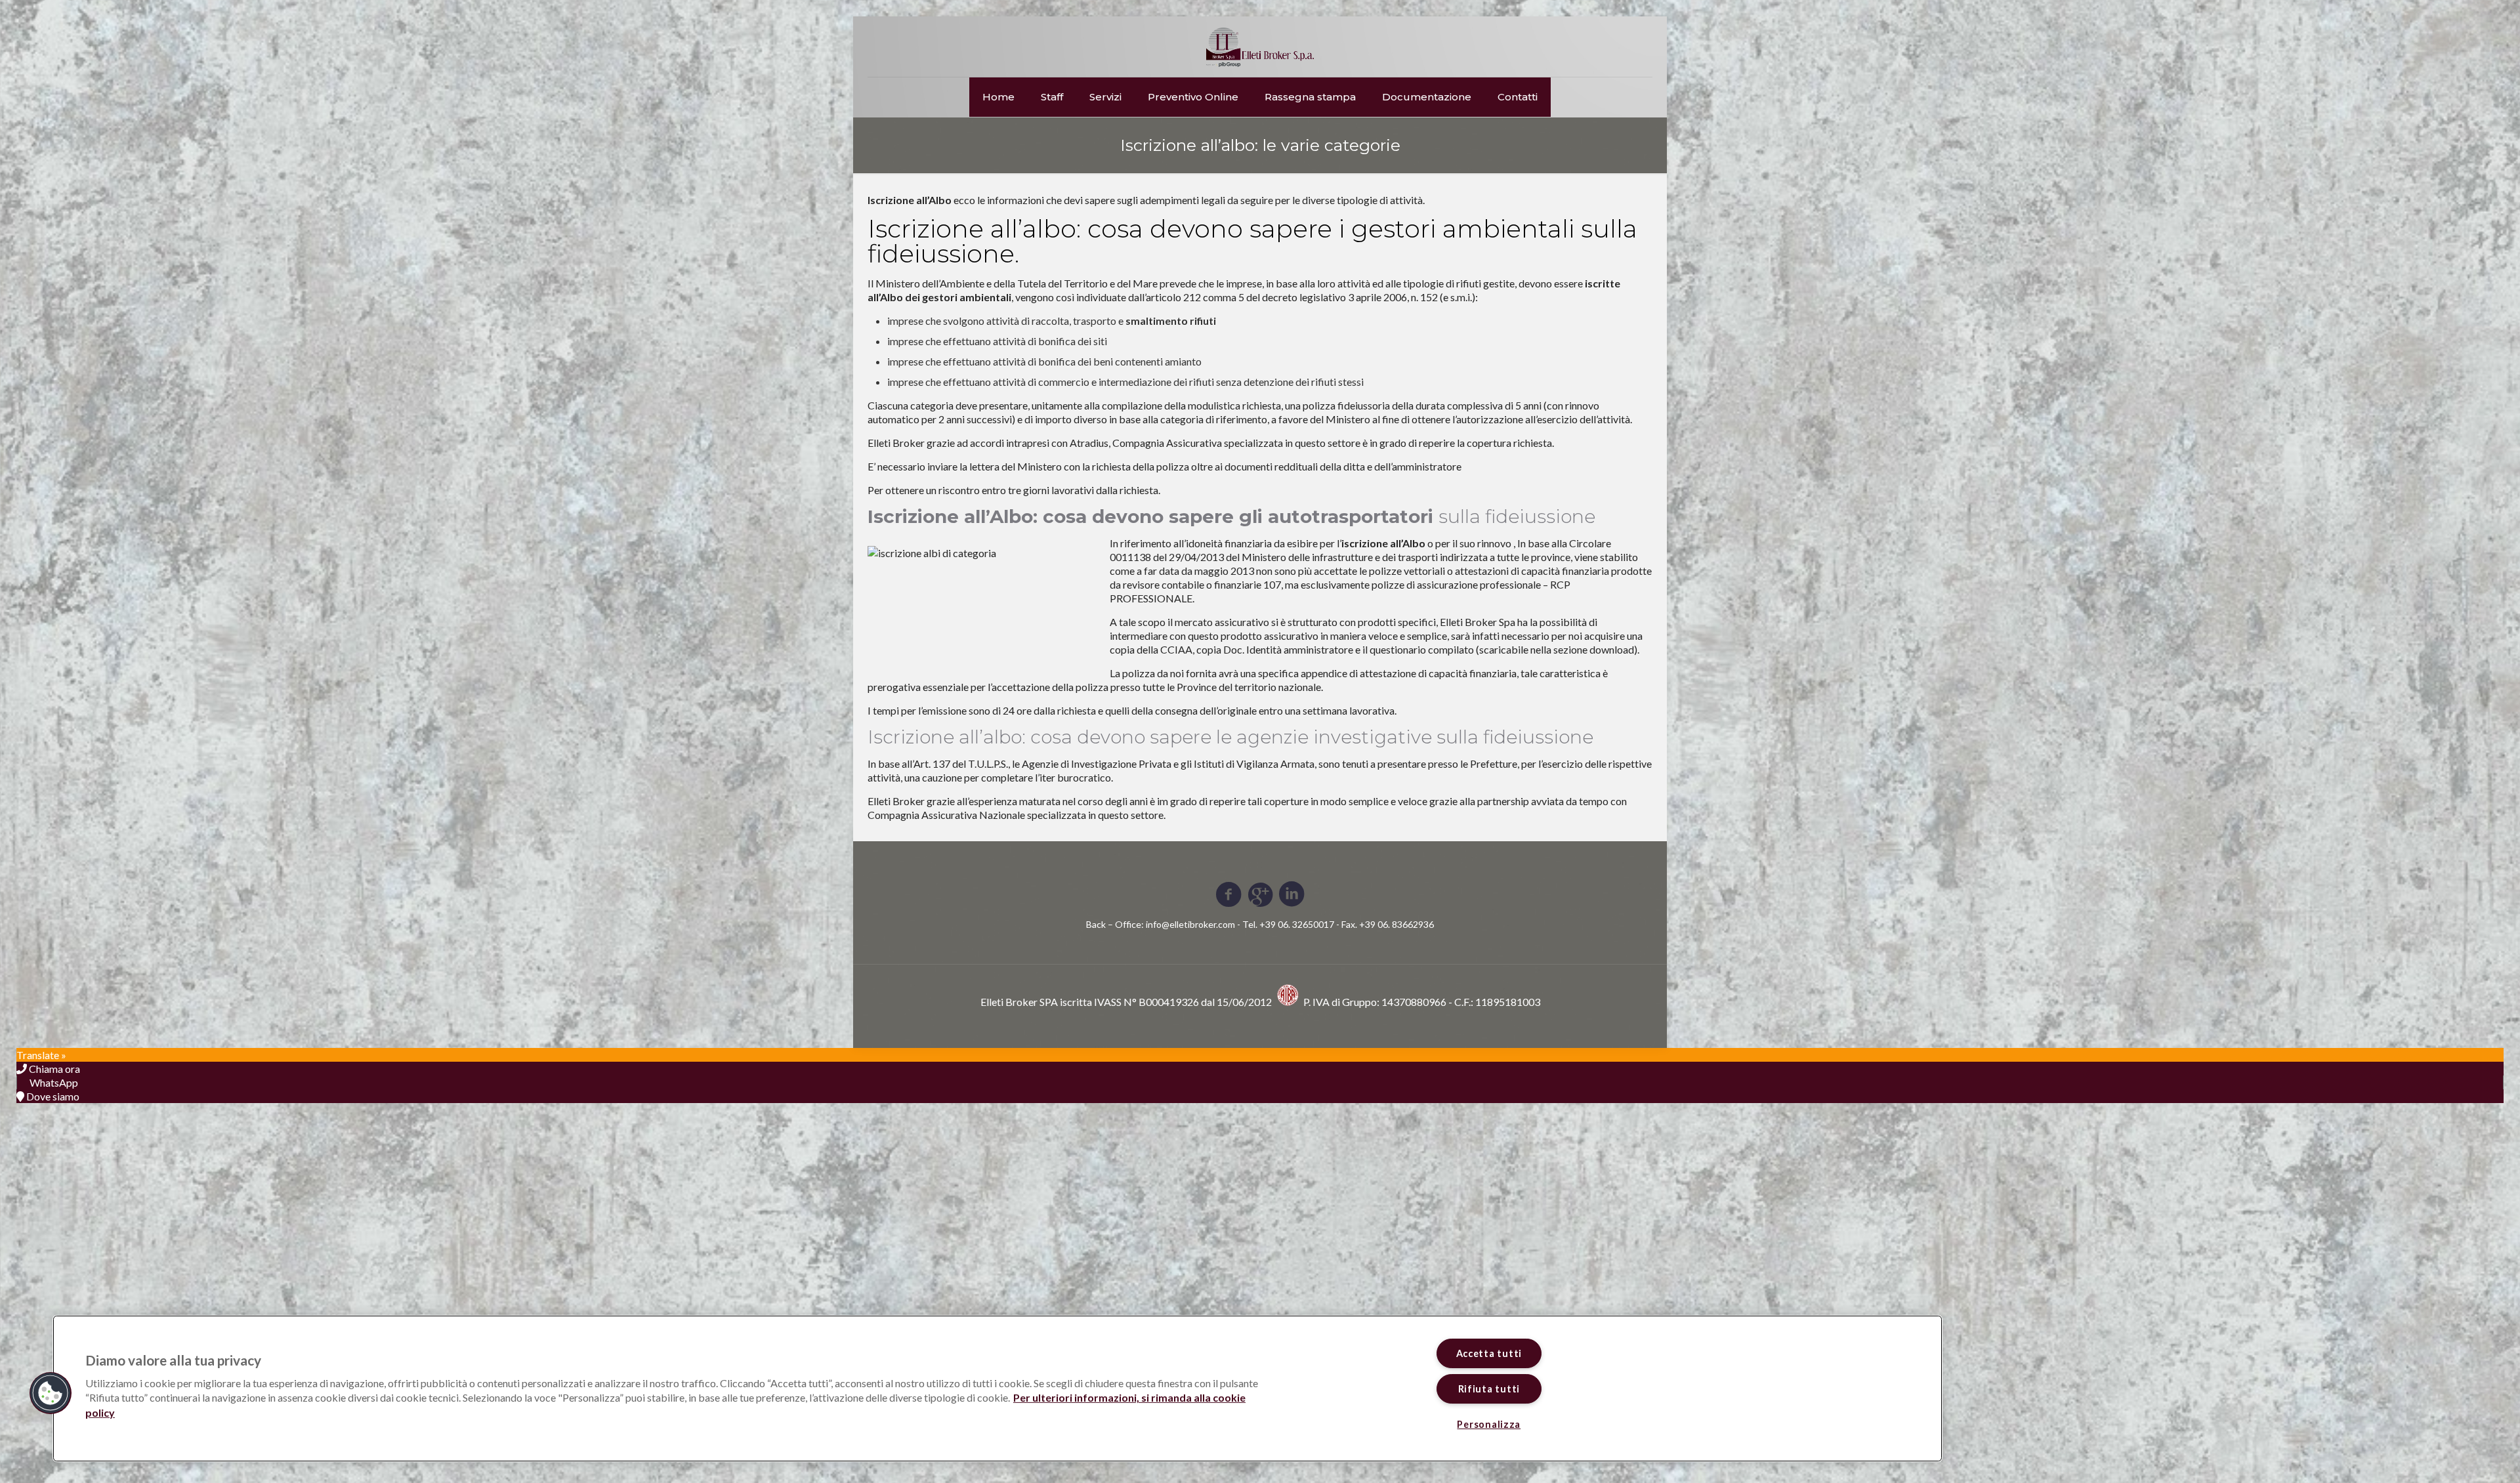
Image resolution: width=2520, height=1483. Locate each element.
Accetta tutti (1489, 1353)
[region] (997, 1389)
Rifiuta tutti (1489, 1389)
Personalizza (1489, 1424)
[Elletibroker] (1260, 47)
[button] (51, 1393)
